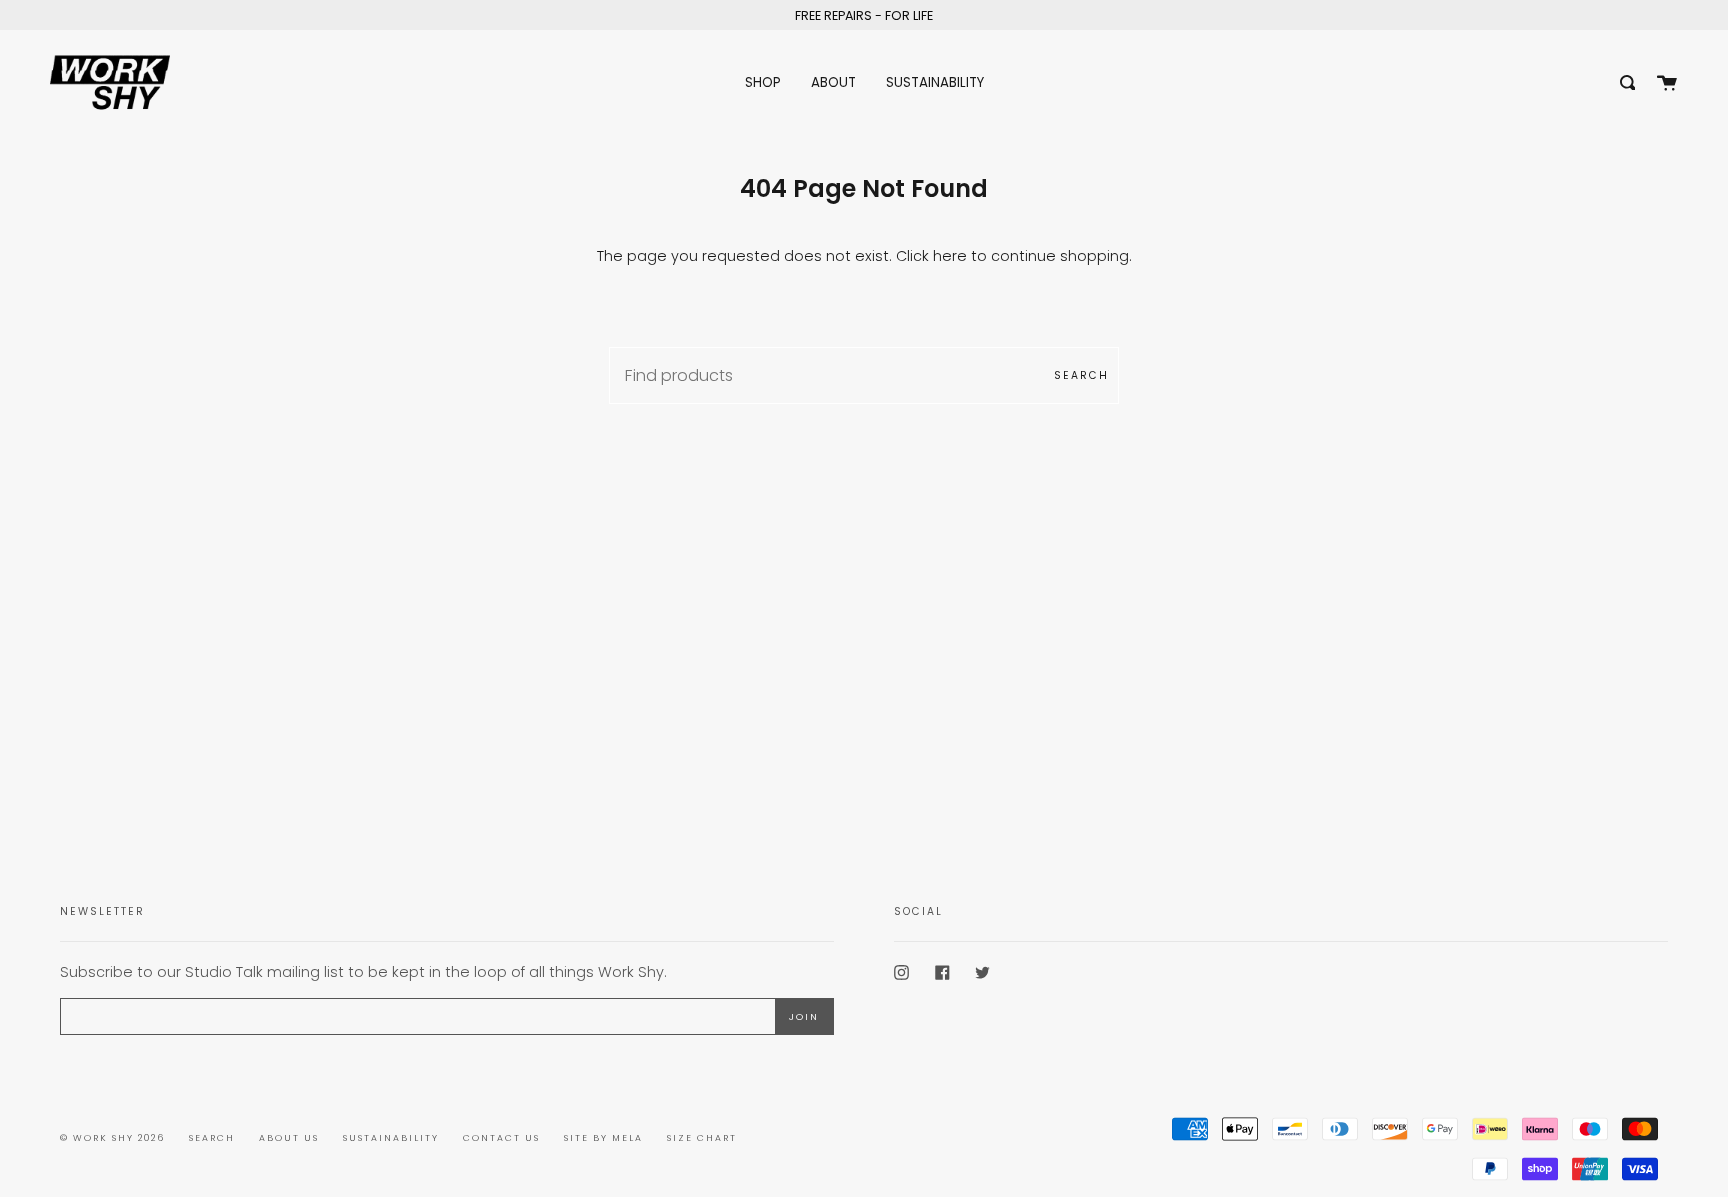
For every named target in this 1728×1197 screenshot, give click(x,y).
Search (1081, 375)
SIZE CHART (702, 1138)
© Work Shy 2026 (112, 1138)
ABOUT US (289, 1138)
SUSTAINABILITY (391, 1138)
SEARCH (212, 1138)
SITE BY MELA (603, 1138)
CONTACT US (501, 1138)
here (950, 256)
